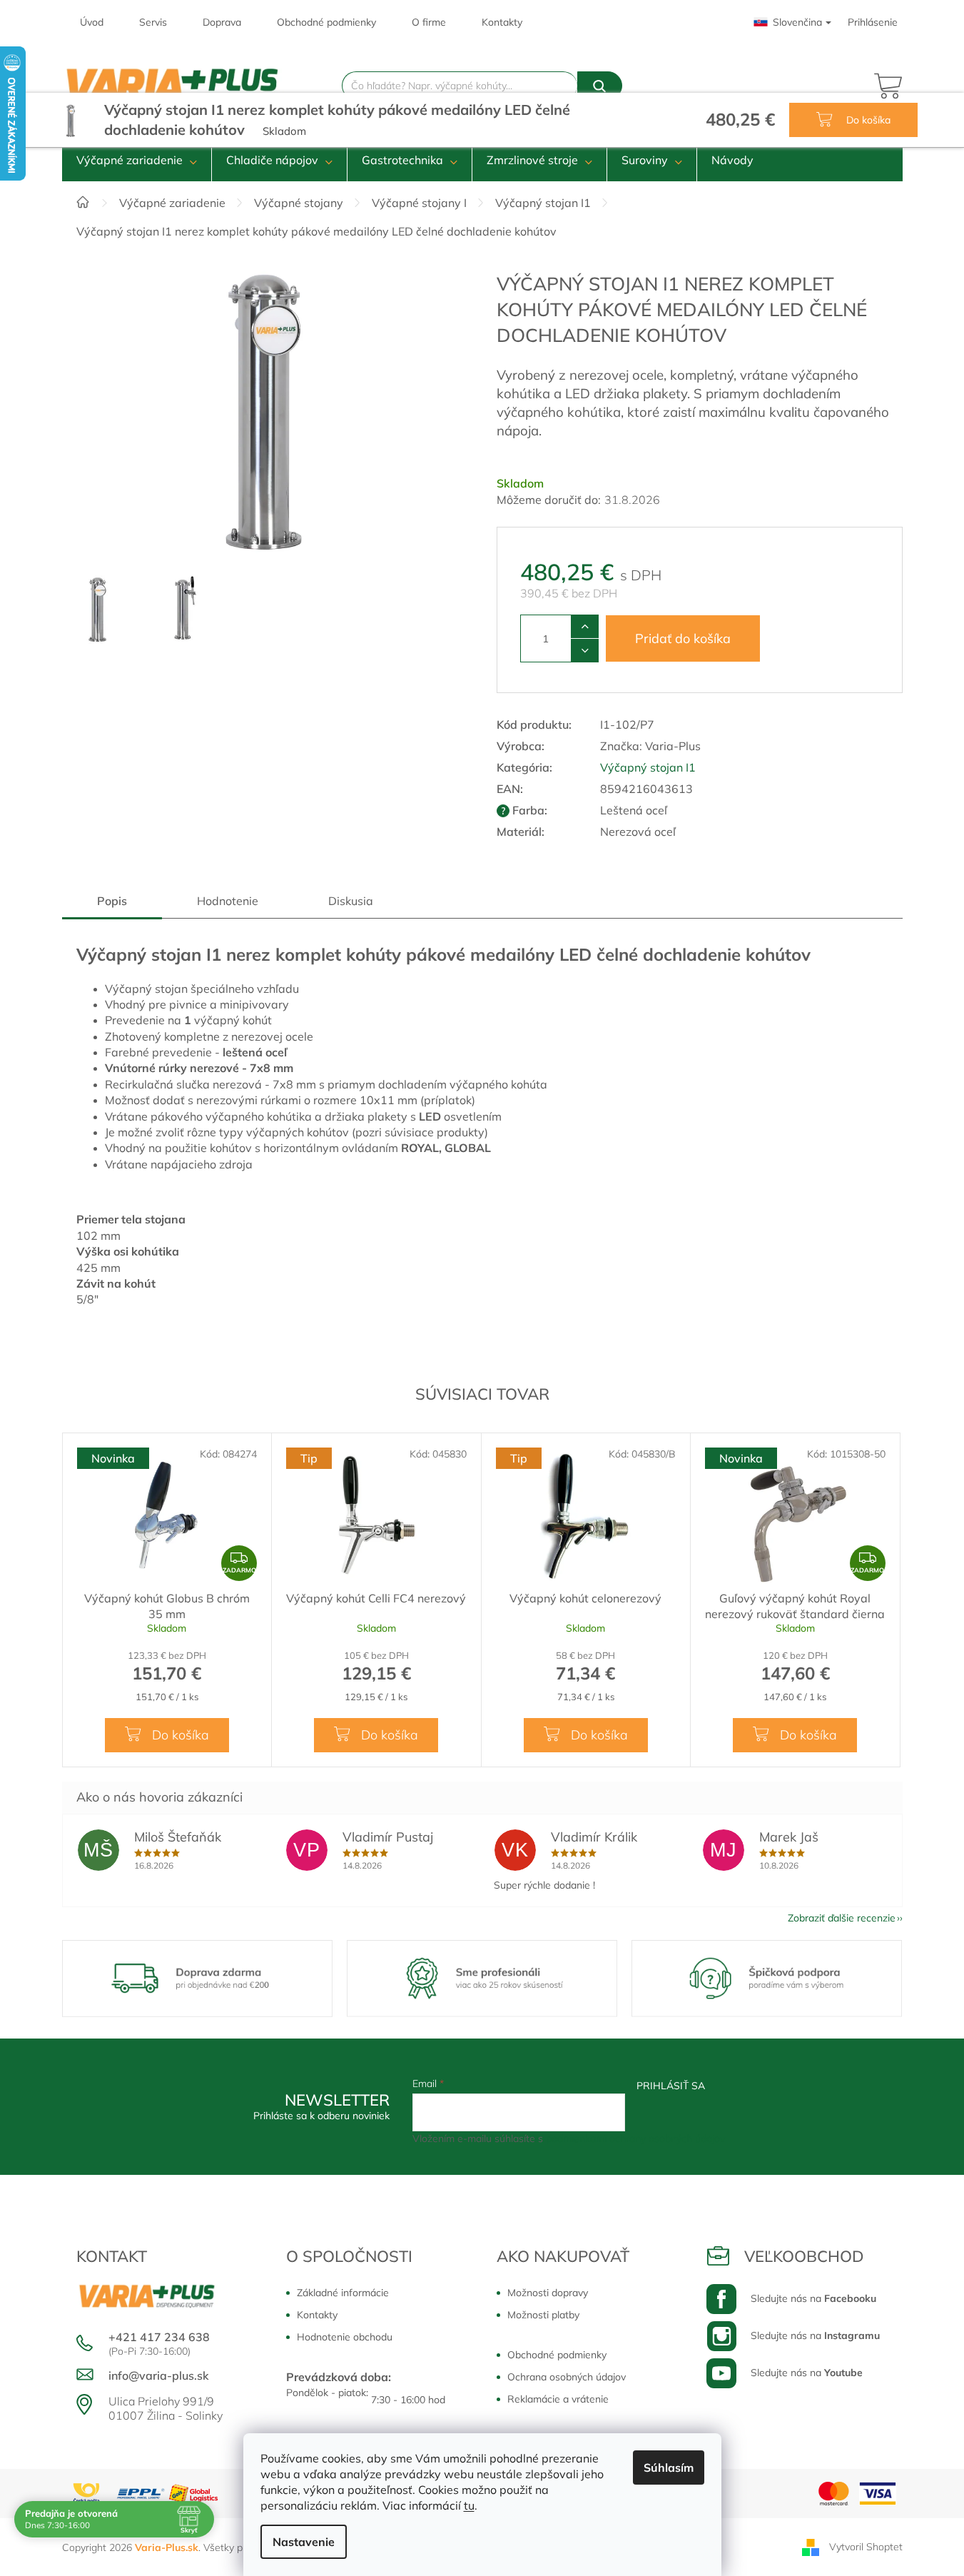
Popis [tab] (112, 901)
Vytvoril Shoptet (866, 2546)
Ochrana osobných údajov (567, 2377)
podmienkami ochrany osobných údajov (635, 2138)
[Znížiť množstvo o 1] (585, 650)
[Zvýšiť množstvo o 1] (585, 627)
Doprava (222, 22)
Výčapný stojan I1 (648, 767)
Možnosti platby (543, 2315)
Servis (153, 22)
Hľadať (600, 86)
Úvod (92, 22)
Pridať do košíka (683, 638)
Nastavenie (304, 2542)
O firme (429, 22)
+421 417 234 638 (159, 2337)
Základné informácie (343, 2293)
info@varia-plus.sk (159, 2375)
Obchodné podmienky (326, 22)
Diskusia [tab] (351, 901)
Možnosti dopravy (548, 2293)
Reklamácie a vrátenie (558, 2399)
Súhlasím (669, 2468)
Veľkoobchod (804, 2256)
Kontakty (502, 22)
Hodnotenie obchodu (345, 2337)
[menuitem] (137, 160)
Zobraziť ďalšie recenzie (842, 1918)
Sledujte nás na (813, 2298)
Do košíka (867, 120)
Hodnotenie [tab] (228, 901)
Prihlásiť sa (671, 2086)
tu (469, 2505)
